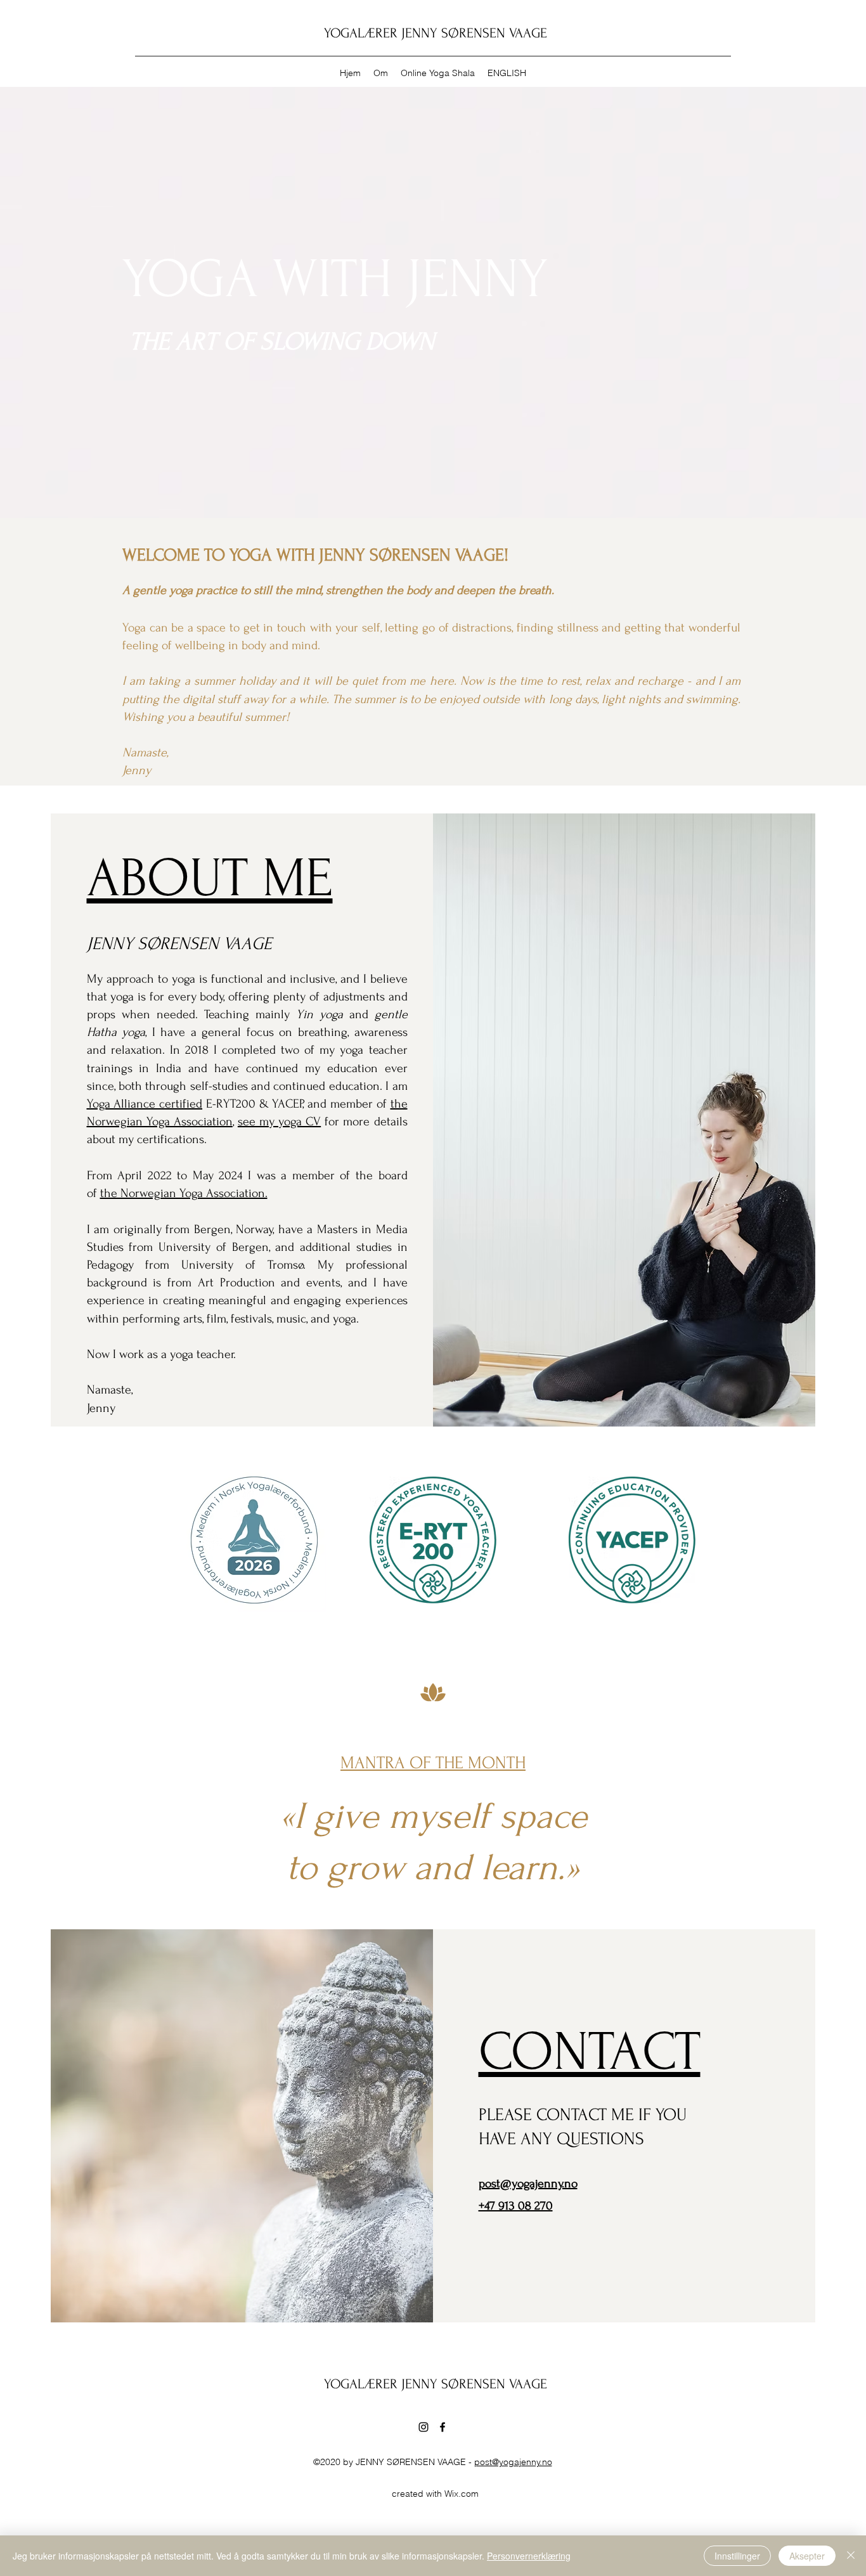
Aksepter (807, 2556)
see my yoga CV (279, 1122)
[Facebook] (443, 2427)
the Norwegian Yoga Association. (184, 1193)
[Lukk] (851, 2556)
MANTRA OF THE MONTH (433, 1763)
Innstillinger (737, 2556)
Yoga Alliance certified (145, 1104)
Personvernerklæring (529, 2556)
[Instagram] (423, 2427)
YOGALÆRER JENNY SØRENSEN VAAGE (436, 33)
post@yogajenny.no (513, 2462)
